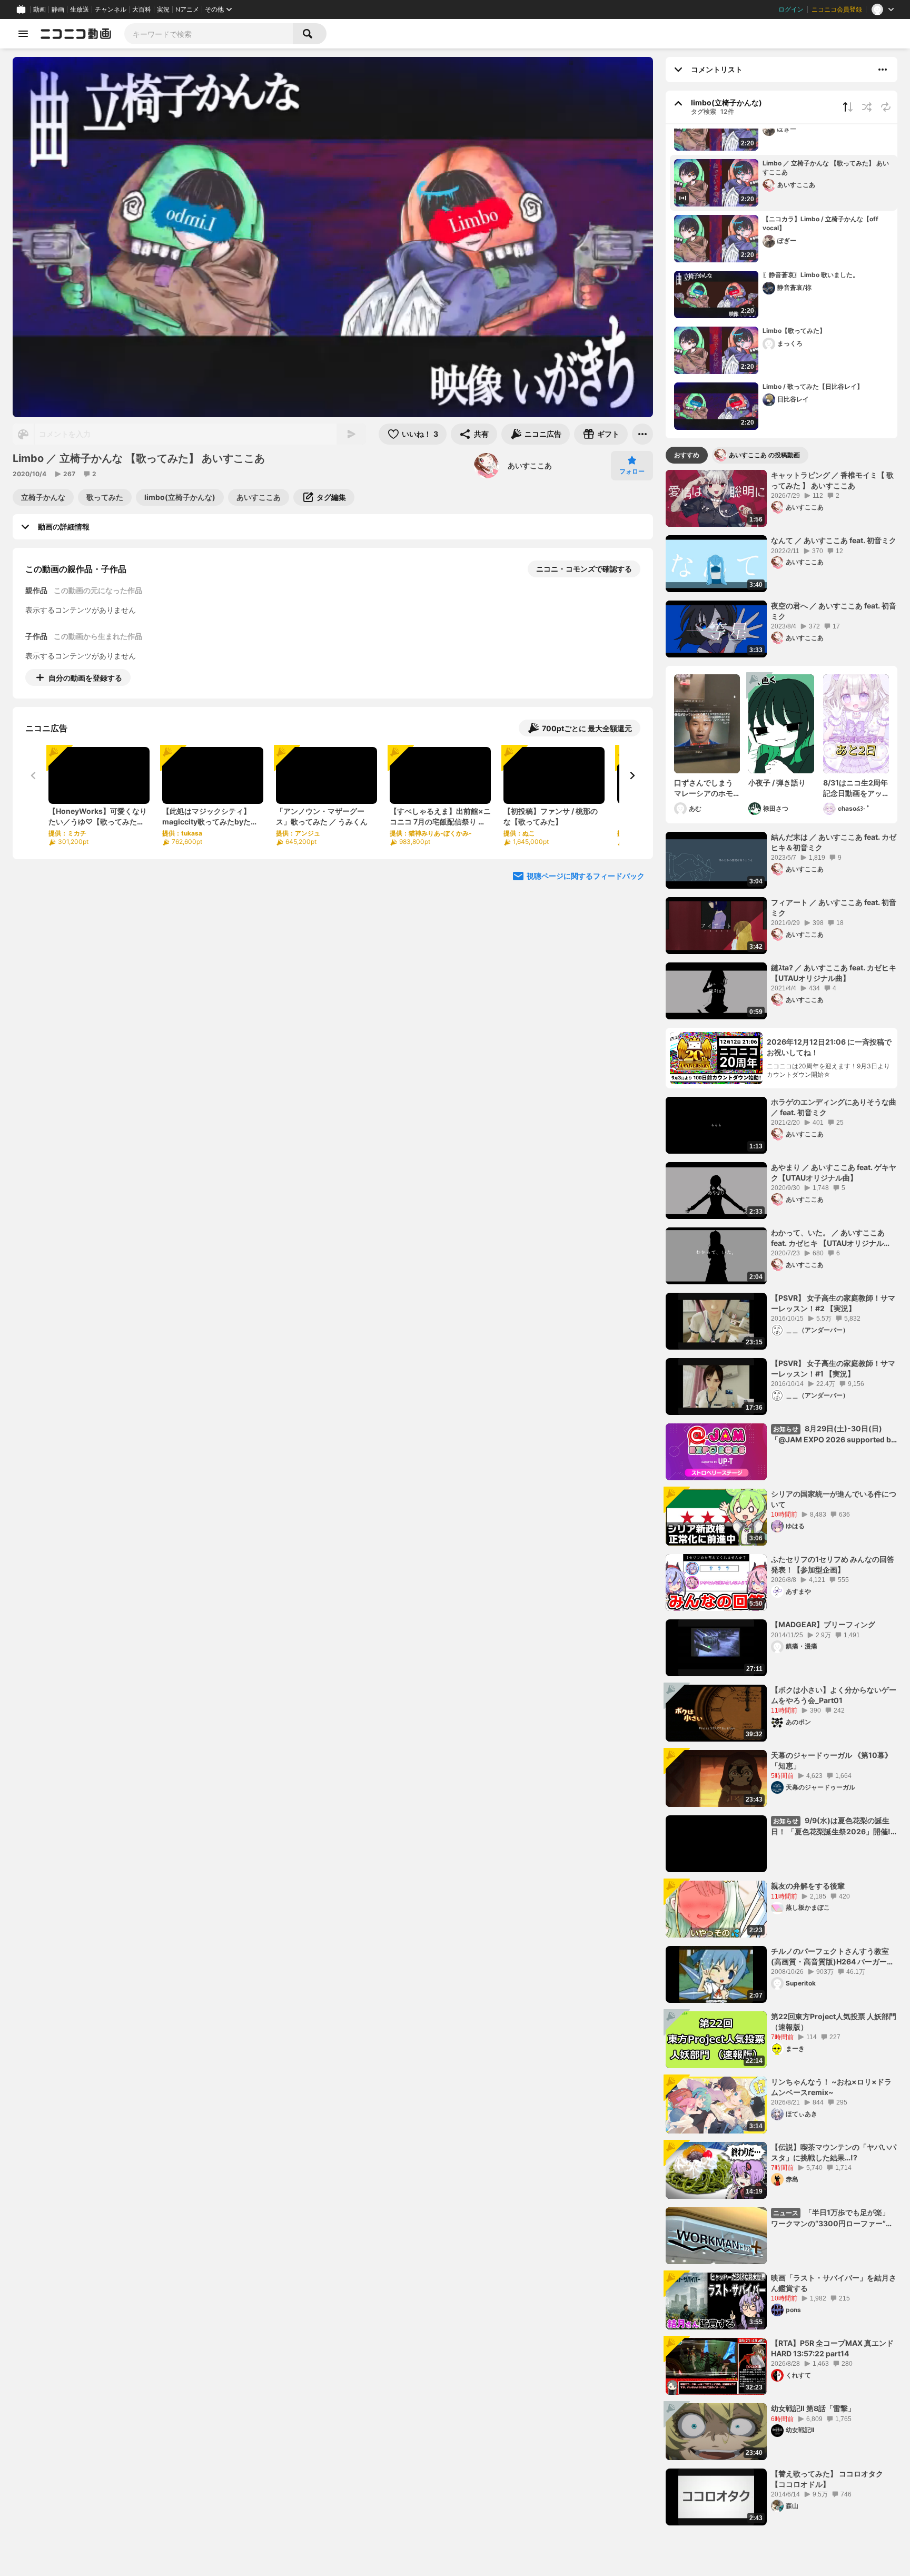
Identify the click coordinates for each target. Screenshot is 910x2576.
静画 (58, 9)
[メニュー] (642, 434)
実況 (163, 9)
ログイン (791, 9)
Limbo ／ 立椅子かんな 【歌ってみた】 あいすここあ (826, 168)
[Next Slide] (632, 775)
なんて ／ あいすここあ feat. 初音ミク (834, 540)
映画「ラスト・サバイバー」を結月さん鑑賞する (834, 2283)
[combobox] (209, 34)
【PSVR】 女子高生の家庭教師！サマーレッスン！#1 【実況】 (833, 1368)
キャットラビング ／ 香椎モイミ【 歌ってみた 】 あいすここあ (832, 480)
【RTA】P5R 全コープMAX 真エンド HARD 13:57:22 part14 (832, 2348)
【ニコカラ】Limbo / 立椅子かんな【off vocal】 (820, 223)
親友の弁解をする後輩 (808, 1886)
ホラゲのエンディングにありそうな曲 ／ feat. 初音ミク (834, 1107)
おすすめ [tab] (687, 455)
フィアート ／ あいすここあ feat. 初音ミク (834, 907)
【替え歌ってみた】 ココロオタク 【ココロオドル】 (827, 2479)
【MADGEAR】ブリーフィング (823, 1624)
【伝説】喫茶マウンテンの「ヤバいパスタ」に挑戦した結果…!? (834, 2152)
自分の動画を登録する (85, 678)
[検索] (310, 34)
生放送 (80, 9)
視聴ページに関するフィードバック (586, 876)
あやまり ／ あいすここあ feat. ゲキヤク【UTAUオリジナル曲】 (834, 1172)
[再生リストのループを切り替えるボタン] (886, 107)
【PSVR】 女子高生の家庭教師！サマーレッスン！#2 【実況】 (833, 1303)
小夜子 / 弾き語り (781, 783)
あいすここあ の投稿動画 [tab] (764, 455)
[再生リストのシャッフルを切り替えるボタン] (867, 107)
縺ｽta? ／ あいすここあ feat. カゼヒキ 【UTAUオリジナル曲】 (834, 973)
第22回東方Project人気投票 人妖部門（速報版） (834, 2022)
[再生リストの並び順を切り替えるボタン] (848, 107)
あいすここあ (530, 465)
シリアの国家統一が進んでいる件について (834, 1499)
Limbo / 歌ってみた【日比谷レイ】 (813, 386)
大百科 (142, 9)
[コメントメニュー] (883, 70)
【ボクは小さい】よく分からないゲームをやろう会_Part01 (834, 1695)
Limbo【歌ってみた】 (794, 331)
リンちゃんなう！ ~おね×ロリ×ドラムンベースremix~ (831, 2087)
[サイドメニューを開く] (23, 34)
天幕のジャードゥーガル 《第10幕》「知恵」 (832, 1760)
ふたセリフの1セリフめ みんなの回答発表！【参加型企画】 (833, 1564)
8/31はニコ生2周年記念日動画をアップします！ (855, 788)
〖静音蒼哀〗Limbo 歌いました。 (811, 275)
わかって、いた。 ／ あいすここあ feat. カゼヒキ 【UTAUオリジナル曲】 (828, 1238)
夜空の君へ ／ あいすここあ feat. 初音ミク (834, 611)
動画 (39, 9)
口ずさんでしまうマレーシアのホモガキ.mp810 (704, 788)
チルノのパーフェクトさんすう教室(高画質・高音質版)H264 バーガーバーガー (833, 1956)
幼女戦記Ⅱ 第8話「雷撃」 (813, 2408)
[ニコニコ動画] (76, 34)
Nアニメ (187, 9)
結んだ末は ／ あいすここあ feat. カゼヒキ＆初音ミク (834, 842)
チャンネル (111, 9)
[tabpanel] (782, 1498)
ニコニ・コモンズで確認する (584, 569)
